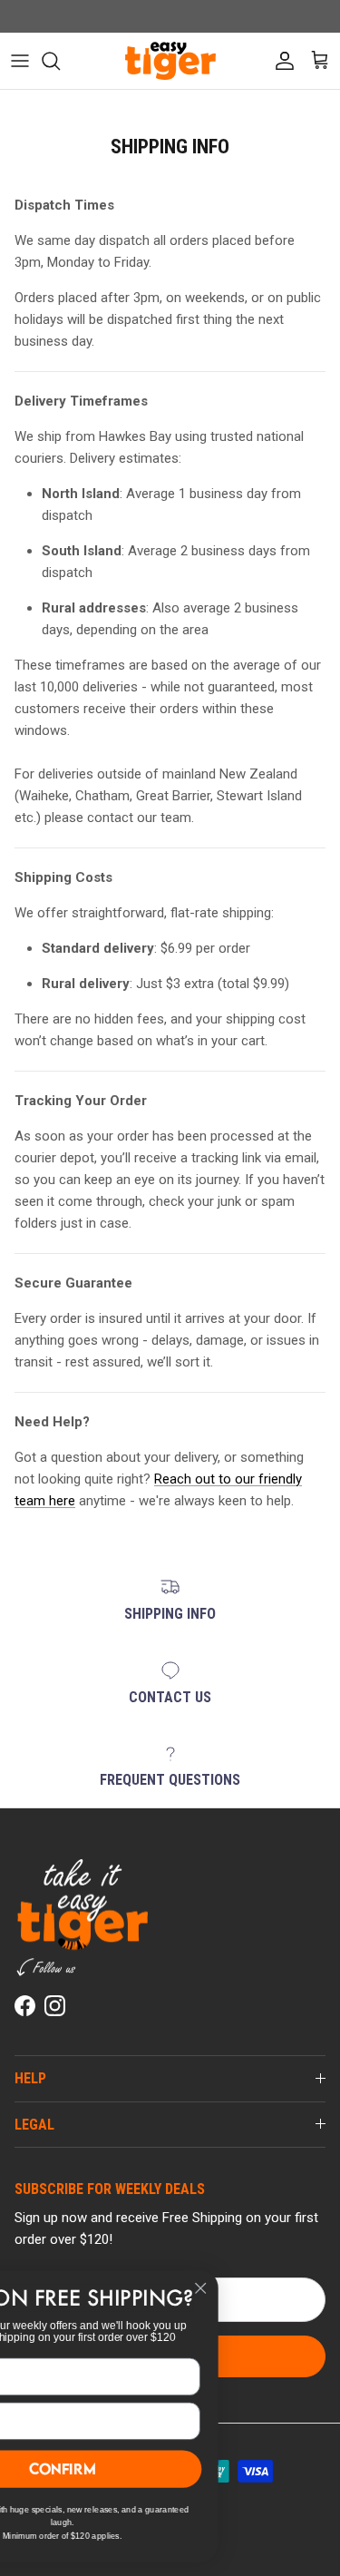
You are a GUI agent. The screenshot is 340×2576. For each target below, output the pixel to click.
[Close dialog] (286, 2288)
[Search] (60, 61)
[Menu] (20, 61)
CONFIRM (147, 2468)
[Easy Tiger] (170, 61)
